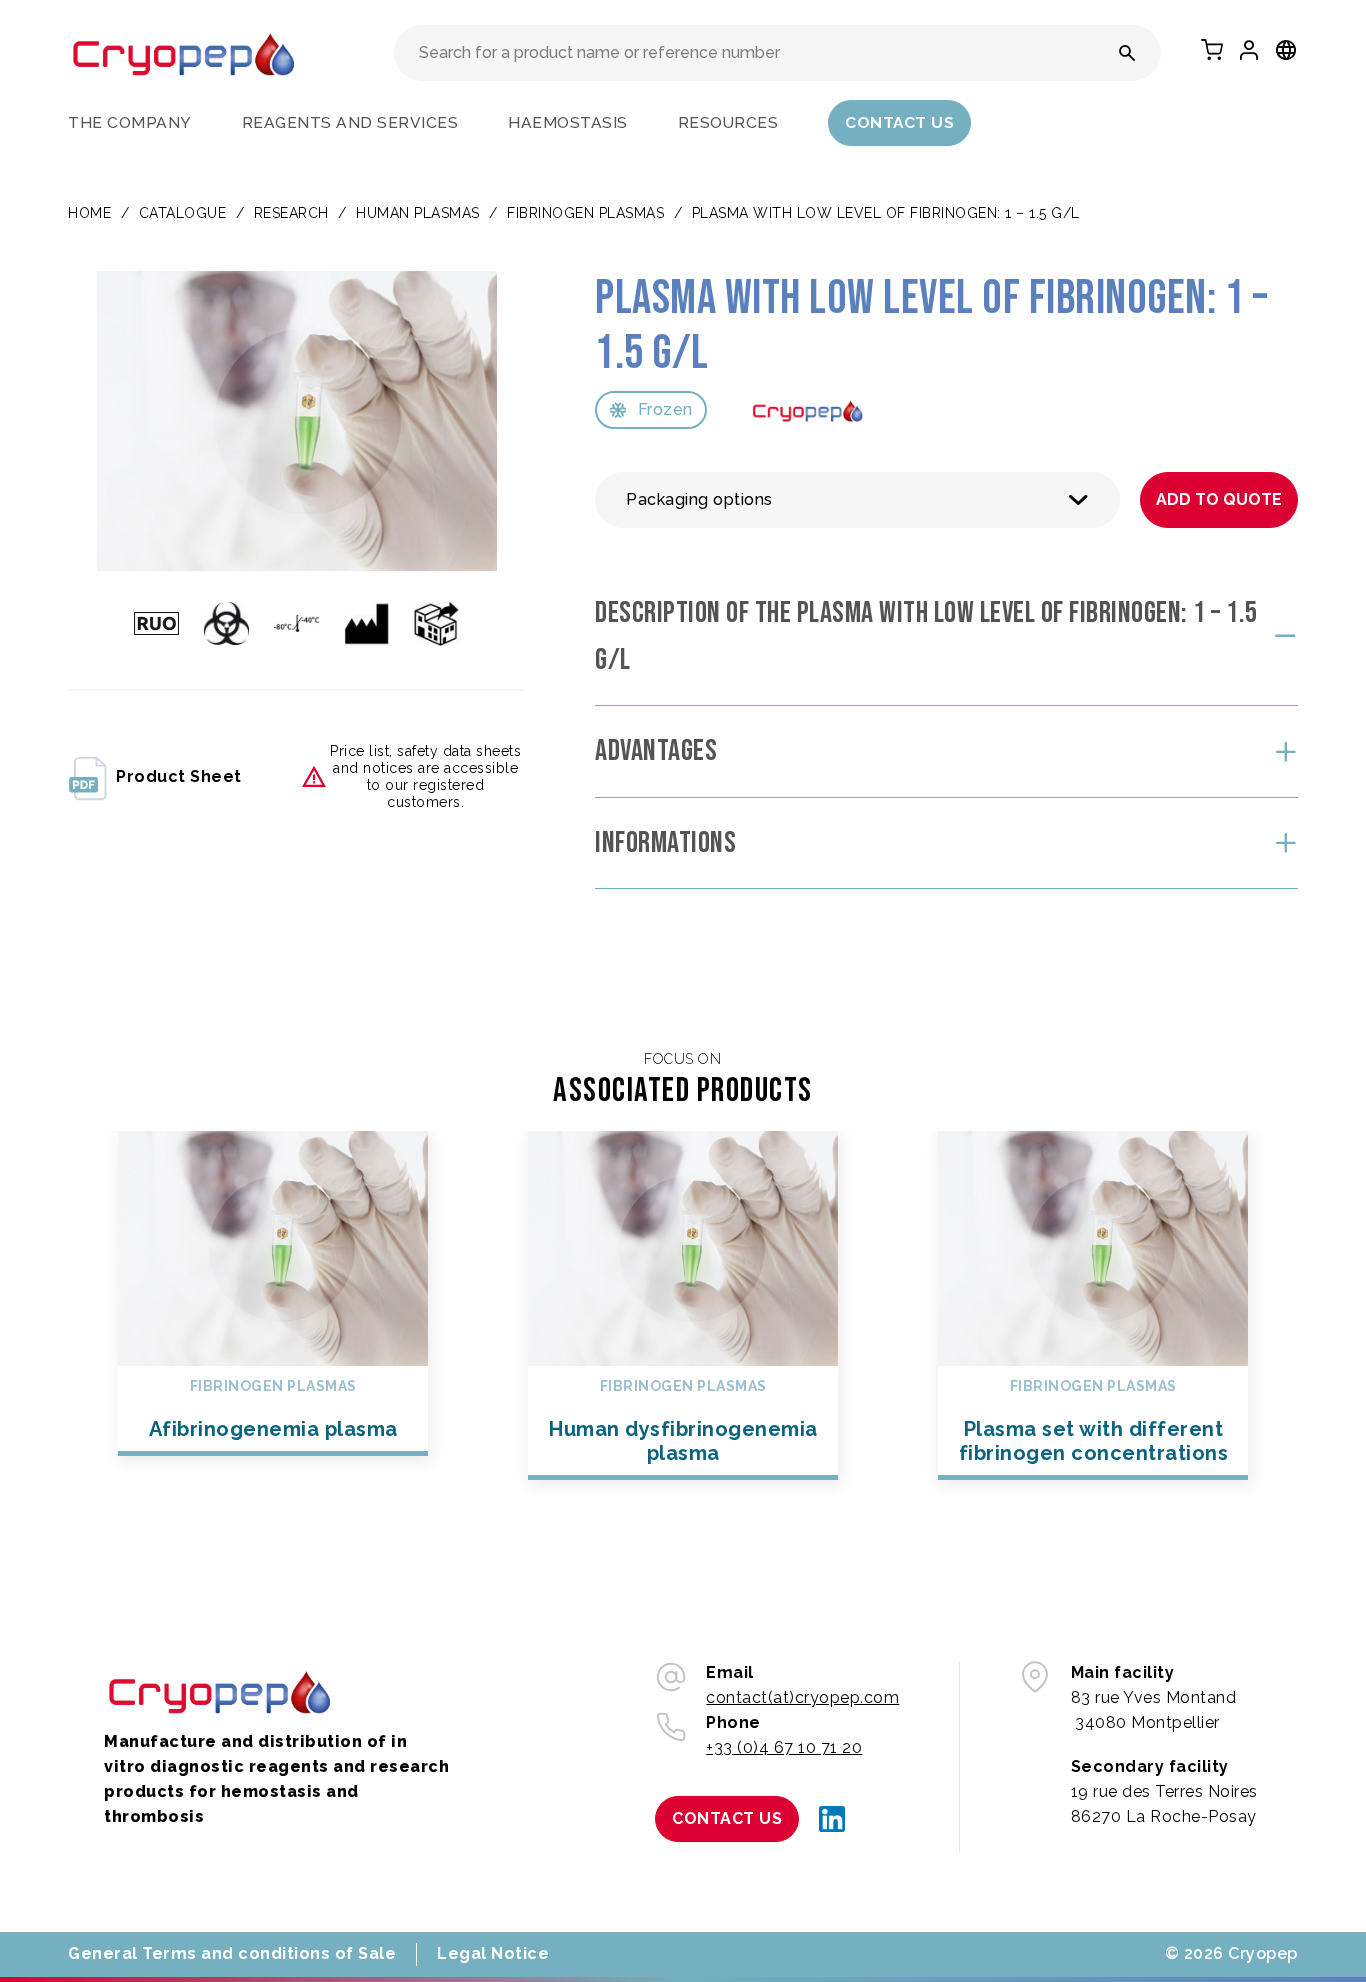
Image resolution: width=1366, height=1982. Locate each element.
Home (89, 213)
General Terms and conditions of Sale (232, 1953)
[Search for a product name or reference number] (1127, 53)
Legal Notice (493, 1953)
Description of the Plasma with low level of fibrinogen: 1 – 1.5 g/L (926, 636)
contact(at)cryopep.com (802, 1697)
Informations (665, 843)
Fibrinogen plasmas (585, 213)
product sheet (179, 776)
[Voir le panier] (1212, 50)
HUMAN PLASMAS (418, 213)
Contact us (899, 122)
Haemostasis (568, 122)
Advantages (656, 751)
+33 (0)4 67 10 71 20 (784, 1747)
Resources (728, 122)
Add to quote (1219, 499)
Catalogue (183, 213)
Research (291, 213)
